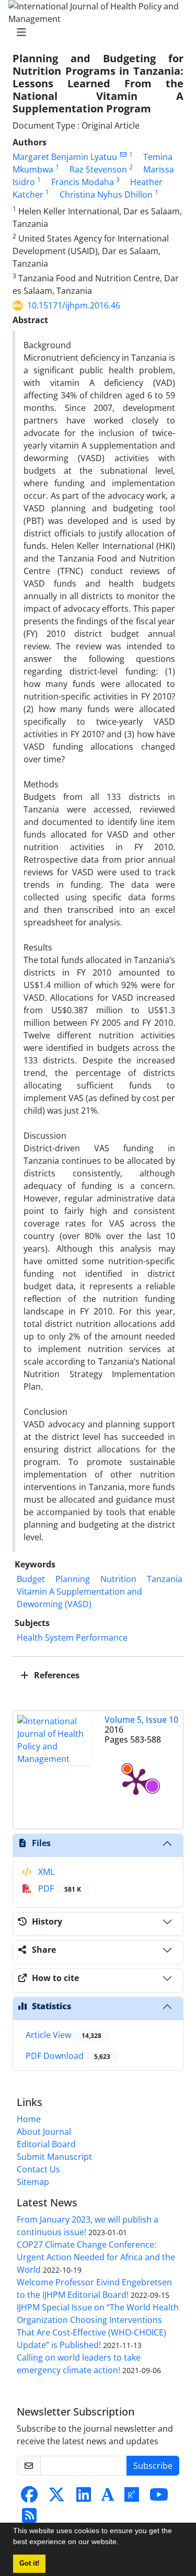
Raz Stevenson (98, 169)
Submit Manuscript (54, 2157)
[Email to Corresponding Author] (123, 154)
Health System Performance (72, 1638)
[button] (122, 2543)
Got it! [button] (29, 2563)
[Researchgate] (132, 2498)
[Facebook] (29, 2498)
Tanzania (165, 1579)
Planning (73, 1579)
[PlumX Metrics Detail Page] (136, 1781)
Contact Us (38, 2169)
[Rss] (29, 2518)
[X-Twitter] (56, 2498)
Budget (31, 1579)
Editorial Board (46, 2144)
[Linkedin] (84, 2498)
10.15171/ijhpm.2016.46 (74, 305)
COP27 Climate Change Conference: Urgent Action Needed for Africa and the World (96, 2257)
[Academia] (108, 2498)
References (56, 1675)
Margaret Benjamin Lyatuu (65, 157)
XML (45, 1872)
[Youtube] (159, 2498)
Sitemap (33, 2182)
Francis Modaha (83, 182)
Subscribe (153, 2466)
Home (29, 2119)
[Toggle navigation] (95, 32)
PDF (59, 1888)
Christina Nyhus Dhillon (106, 194)
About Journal (44, 2132)
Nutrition (118, 1579)
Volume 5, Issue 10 (141, 1720)
